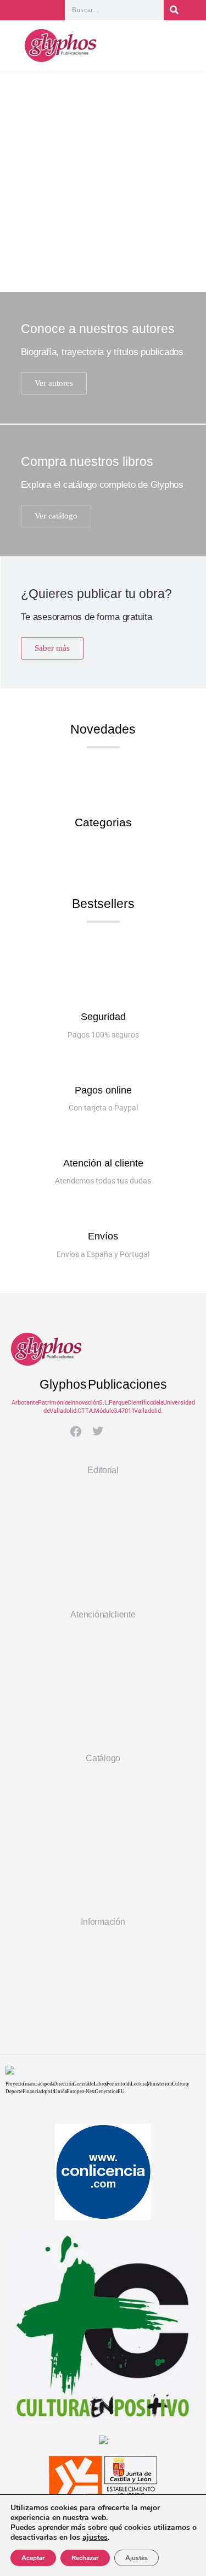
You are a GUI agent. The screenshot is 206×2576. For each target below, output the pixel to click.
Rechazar (85, 2558)
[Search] (174, 10)
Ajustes (137, 2558)
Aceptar (33, 2558)
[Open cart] (190, 48)
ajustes (95, 2538)
